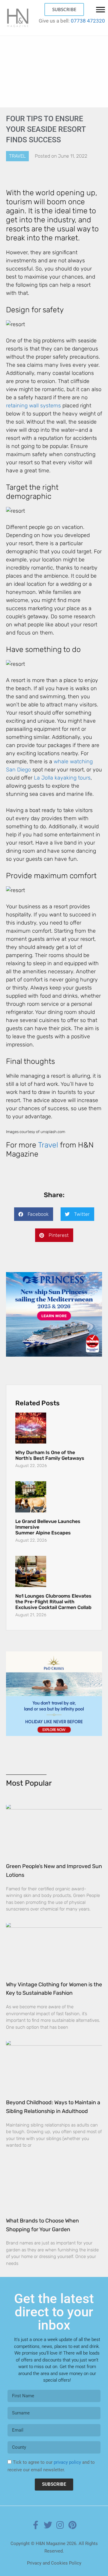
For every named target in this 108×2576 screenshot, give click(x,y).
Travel (17, 156)
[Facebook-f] (36, 2525)
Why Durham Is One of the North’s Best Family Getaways (50, 1455)
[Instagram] (60, 2525)
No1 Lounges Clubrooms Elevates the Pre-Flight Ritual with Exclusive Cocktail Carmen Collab (53, 1602)
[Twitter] (48, 2525)
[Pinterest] (73, 2525)
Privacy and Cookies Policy (54, 2563)
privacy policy (67, 2462)
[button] (34, 1214)
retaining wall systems (33, 406)
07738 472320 (88, 21)
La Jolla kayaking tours (62, 778)
